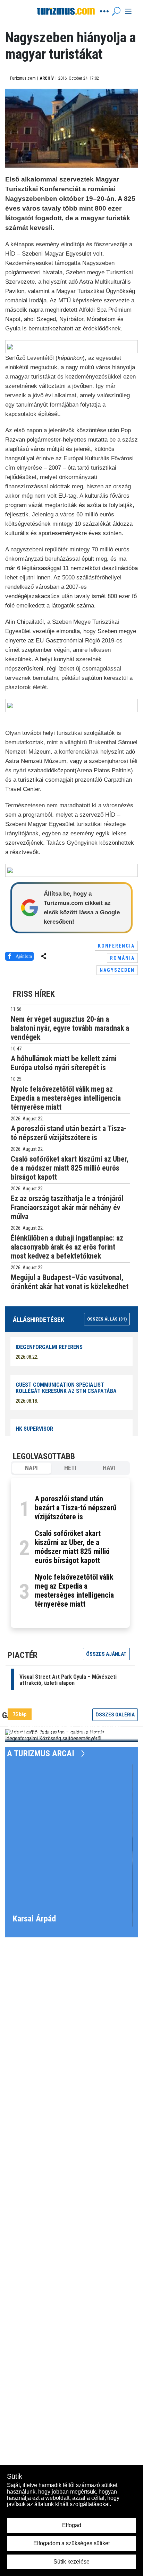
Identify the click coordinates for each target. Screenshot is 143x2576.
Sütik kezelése (71, 2562)
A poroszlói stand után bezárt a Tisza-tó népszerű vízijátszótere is (76, 1508)
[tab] (32, 1468)
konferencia (116, 946)
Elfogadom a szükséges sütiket (71, 2543)
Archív (47, 78)
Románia (122, 958)
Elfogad (72, 2525)
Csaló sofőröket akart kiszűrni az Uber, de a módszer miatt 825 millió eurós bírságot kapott (72, 1547)
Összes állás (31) (107, 1319)
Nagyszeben (117, 970)
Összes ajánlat (106, 1654)
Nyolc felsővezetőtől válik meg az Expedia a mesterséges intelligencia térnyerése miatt (74, 1591)
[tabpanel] (70, 1553)
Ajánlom (24, 956)
